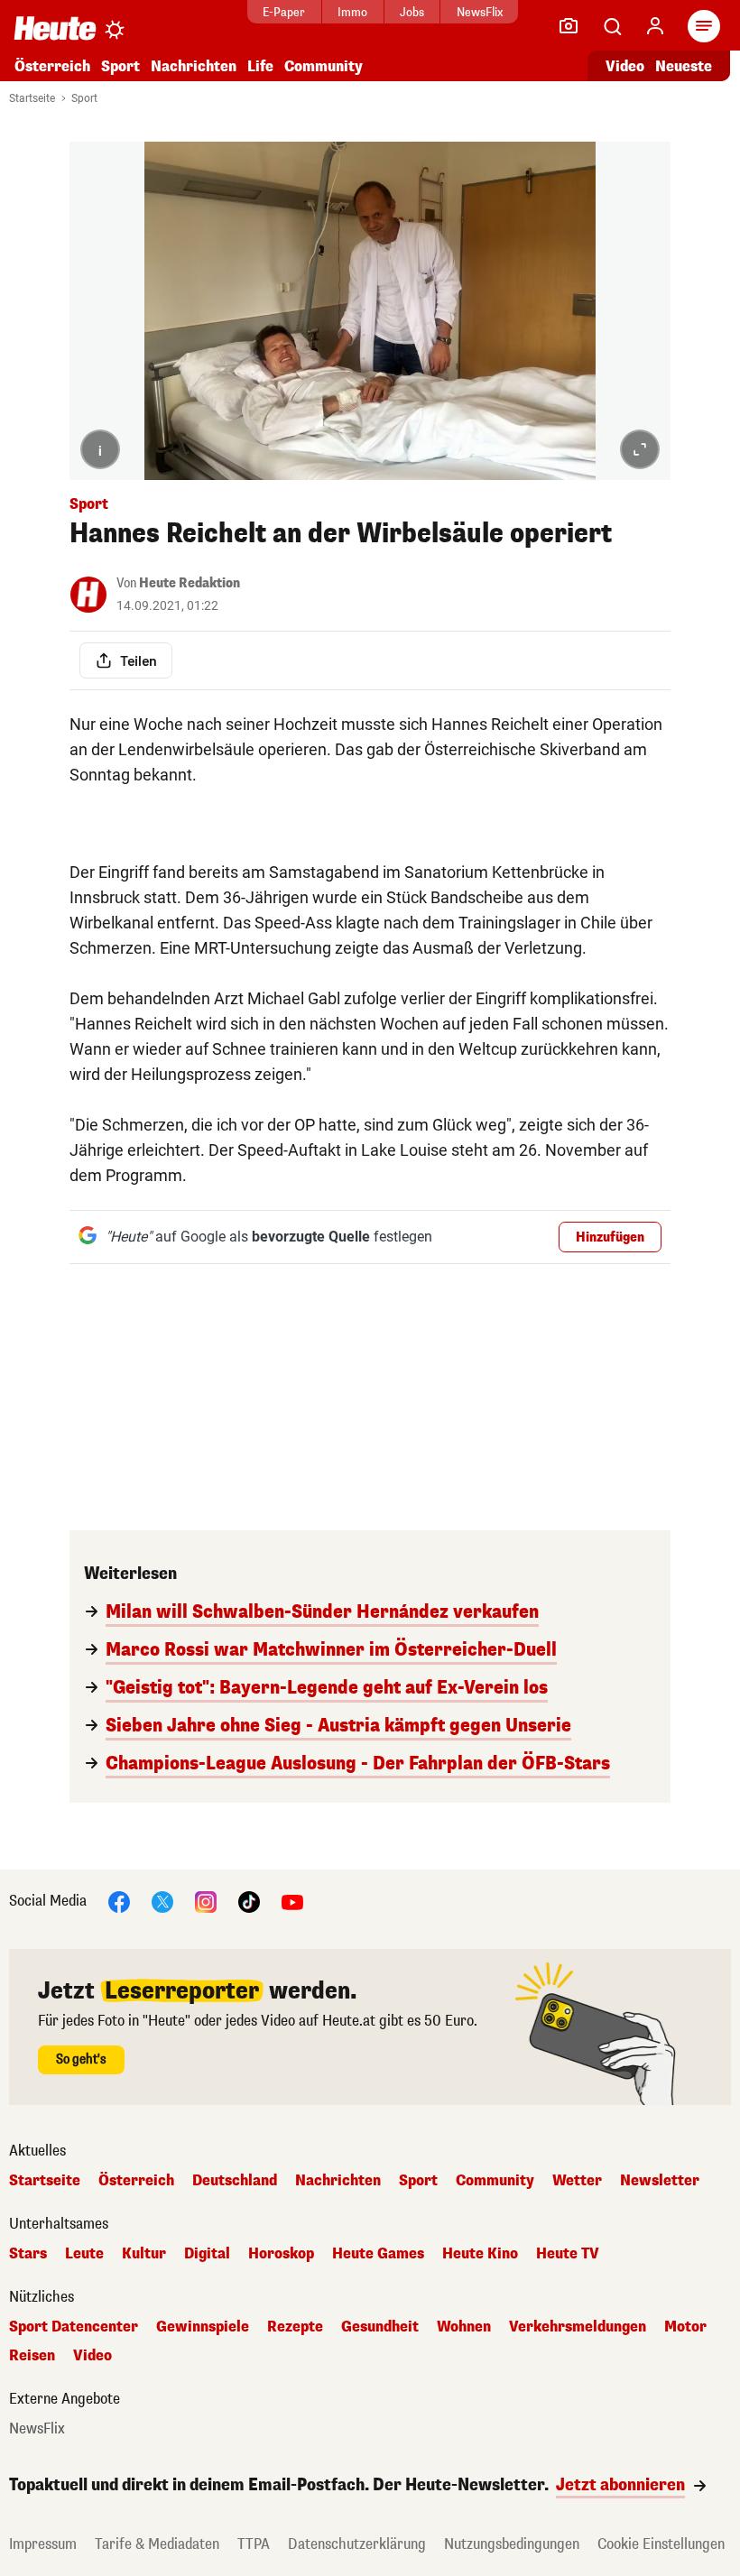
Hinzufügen (610, 1237)
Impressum (43, 2544)
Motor (685, 2327)
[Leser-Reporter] (569, 26)
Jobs (412, 12)
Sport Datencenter (74, 2327)
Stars (28, 2254)
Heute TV (568, 2254)
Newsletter (660, 2181)
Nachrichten (338, 2181)
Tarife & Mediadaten (157, 2544)
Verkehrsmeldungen (578, 2327)
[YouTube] (292, 1901)
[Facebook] (119, 1901)
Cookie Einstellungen (661, 2544)
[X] (162, 1901)
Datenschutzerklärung (357, 2544)
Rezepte (295, 2327)
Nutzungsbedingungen (512, 2544)
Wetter (577, 2181)
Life (260, 66)
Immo (352, 12)
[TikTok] (249, 1901)
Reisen (32, 2356)
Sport (120, 66)
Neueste (684, 66)
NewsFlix (480, 12)
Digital (207, 2254)
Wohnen (464, 2327)
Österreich (52, 66)
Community (324, 66)
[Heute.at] (55, 28)
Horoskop (281, 2254)
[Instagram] (206, 1901)
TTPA (254, 2544)
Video (625, 66)
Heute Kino (480, 2254)
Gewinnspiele (203, 2327)
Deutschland (235, 2181)
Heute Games (378, 2254)
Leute (84, 2254)
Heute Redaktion (190, 583)
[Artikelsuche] (612, 26)
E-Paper (284, 12)
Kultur (144, 2254)
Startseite (32, 98)
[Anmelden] (655, 26)
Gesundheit (380, 2327)
